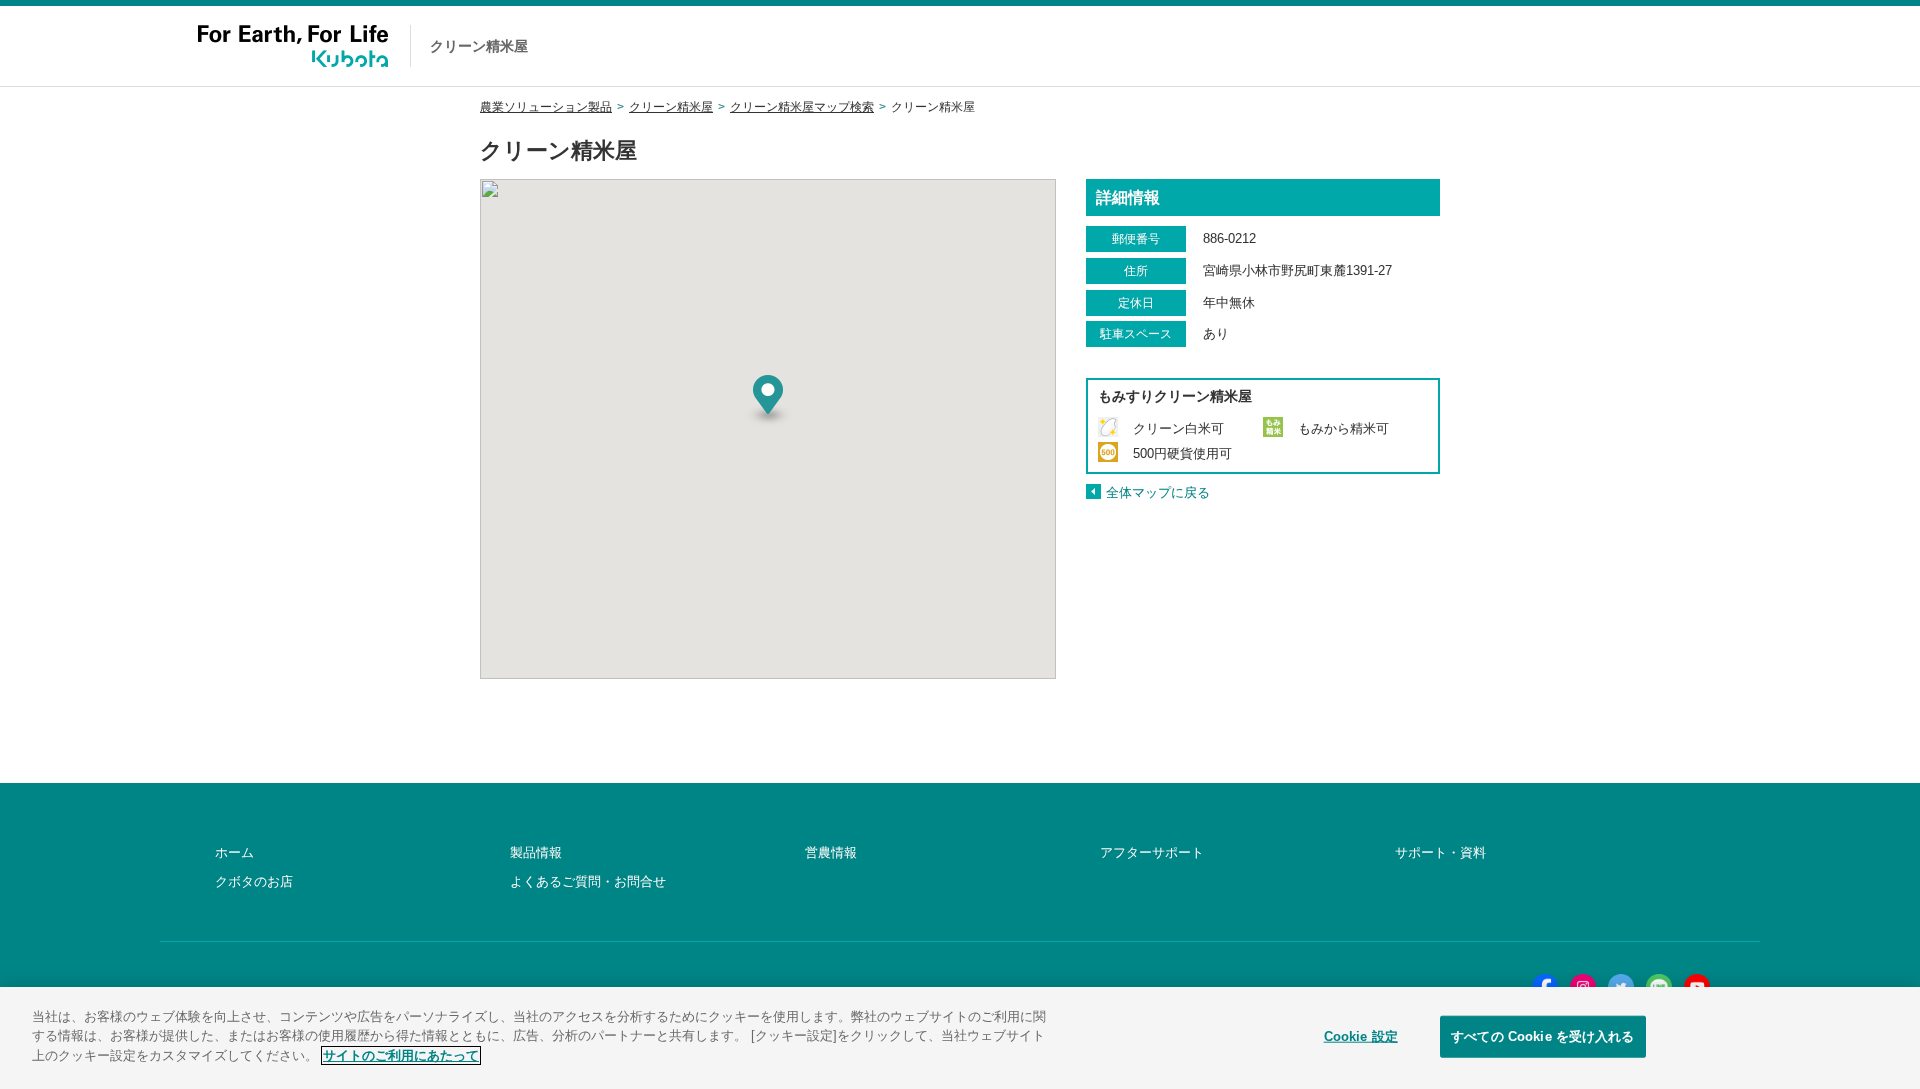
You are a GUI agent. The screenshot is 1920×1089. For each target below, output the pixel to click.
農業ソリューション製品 (546, 107)
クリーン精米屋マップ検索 (802, 107)
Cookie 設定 (1361, 1036)
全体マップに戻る (1158, 492)
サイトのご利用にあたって (401, 1055)
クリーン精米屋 (671, 107)
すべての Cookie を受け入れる (1542, 1036)
